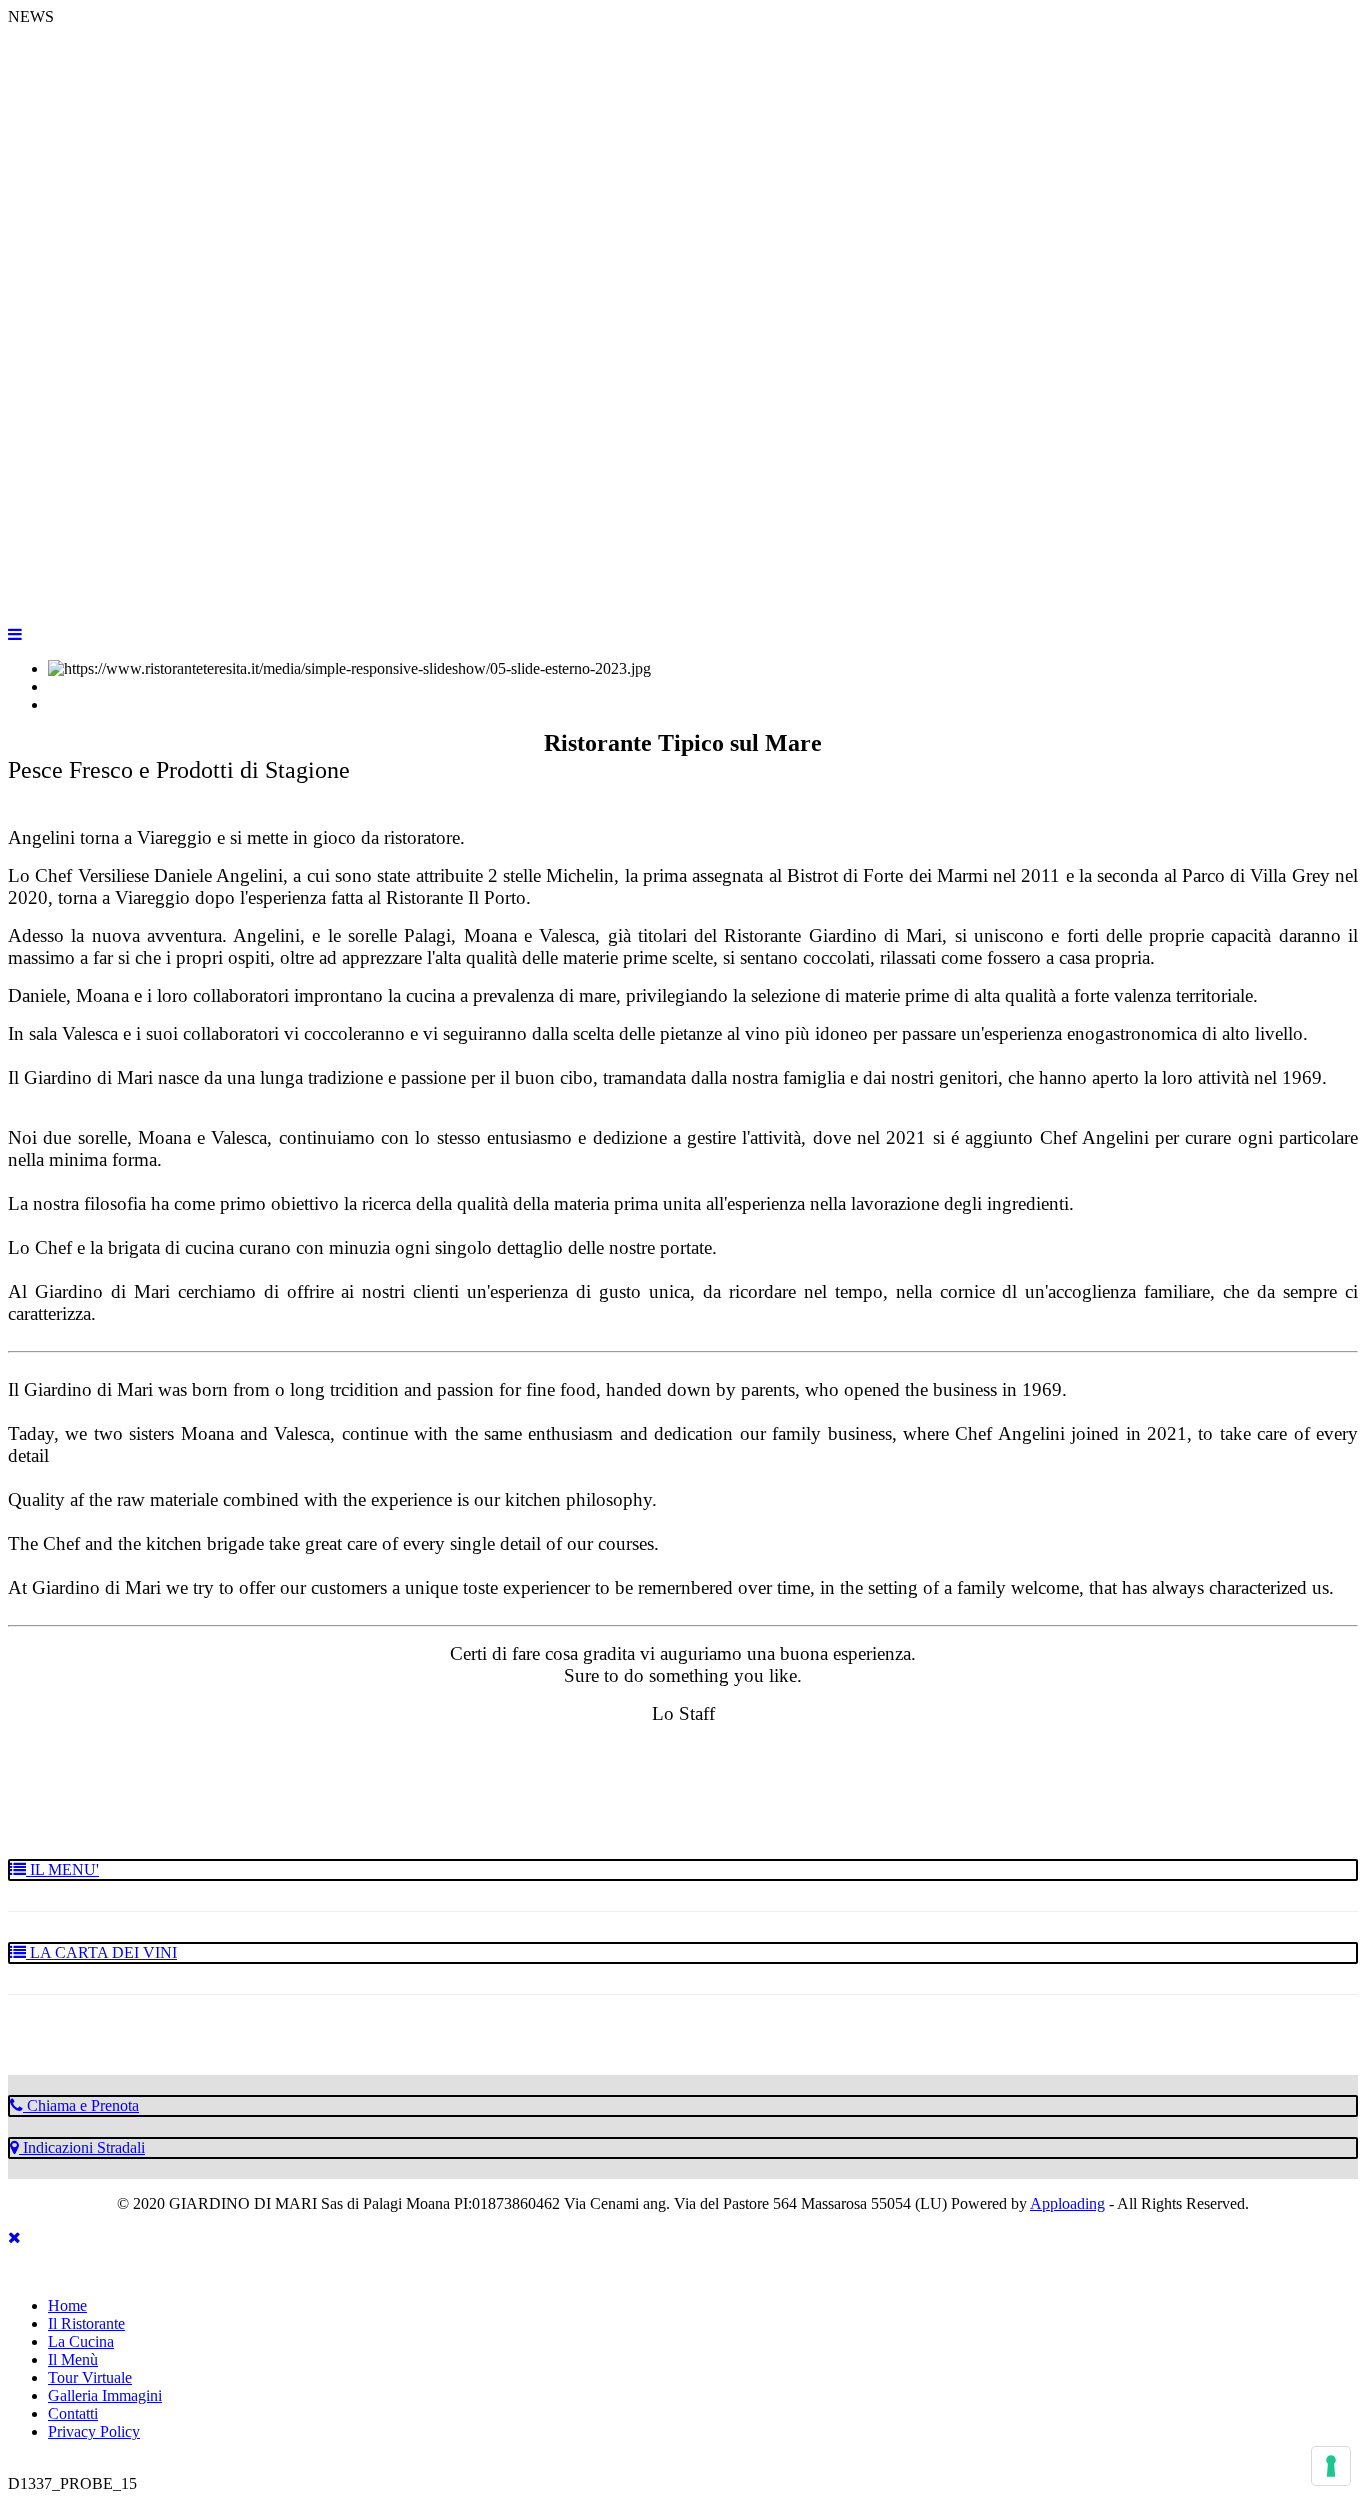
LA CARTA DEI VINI (101, 1952)
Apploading (1067, 2203)
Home (67, 2305)
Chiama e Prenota (81, 2105)
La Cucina (81, 2341)
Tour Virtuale (90, 2377)
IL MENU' (62, 1869)
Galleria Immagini (105, 2395)
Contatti (73, 2413)
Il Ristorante (86, 2323)
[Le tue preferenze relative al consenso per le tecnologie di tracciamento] (1331, 2466)
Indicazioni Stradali (82, 2147)
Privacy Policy (94, 2431)
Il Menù (73, 2359)
